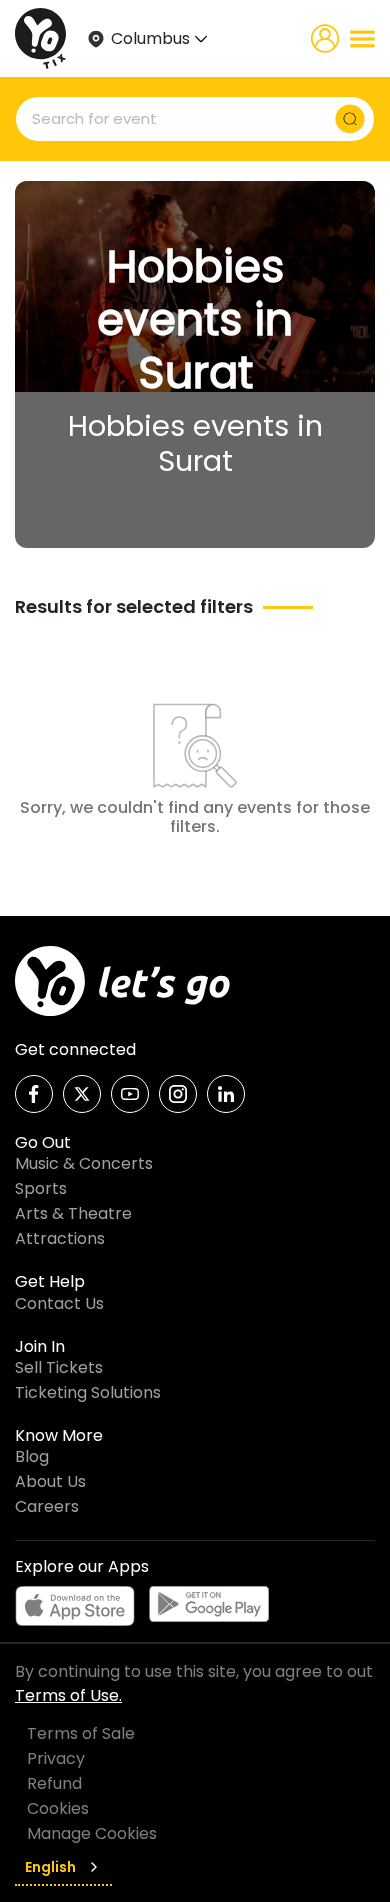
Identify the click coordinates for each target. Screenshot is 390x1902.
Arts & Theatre (73, 1213)
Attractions (60, 1238)
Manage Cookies (92, 1833)
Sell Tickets (59, 1367)
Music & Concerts (84, 1163)
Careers (47, 1506)
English (50, 1867)
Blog (32, 1456)
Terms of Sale (81, 1733)
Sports (41, 1188)
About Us (50, 1481)
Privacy (56, 1758)
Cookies (58, 1808)
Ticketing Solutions (88, 1392)
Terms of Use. (68, 1695)
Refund (54, 1783)
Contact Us (59, 1303)
